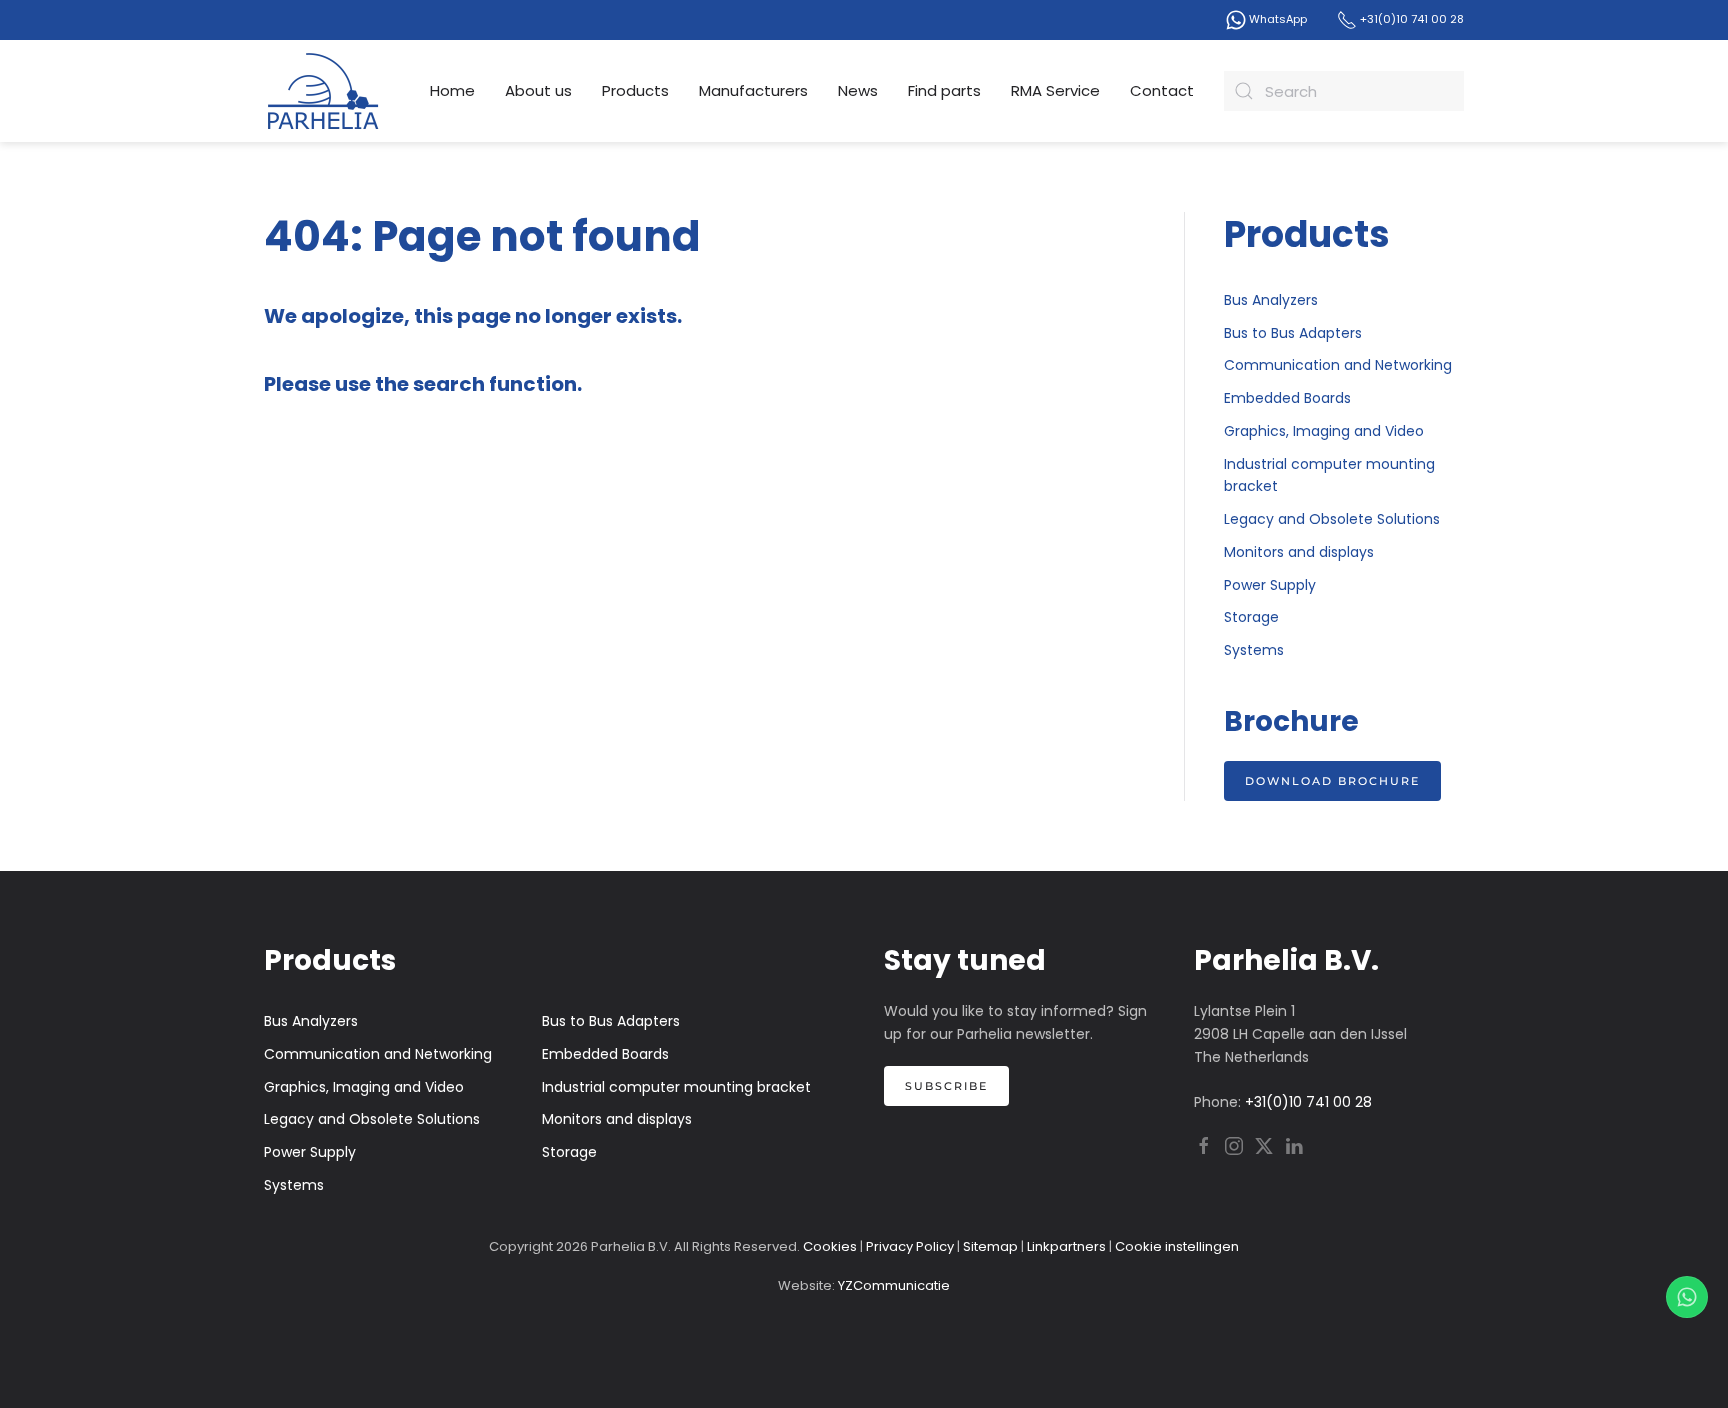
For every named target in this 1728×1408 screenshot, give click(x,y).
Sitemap (990, 1246)
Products (635, 90)
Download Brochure (1332, 781)
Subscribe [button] (946, 1086)
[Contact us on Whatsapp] (1687, 1297)
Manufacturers (753, 90)
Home (452, 90)
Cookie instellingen (1177, 1246)
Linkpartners (1066, 1246)
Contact (1162, 90)
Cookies (830, 1246)
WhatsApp (1276, 19)
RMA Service (1055, 90)
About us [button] (538, 90)
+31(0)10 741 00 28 (1410, 19)
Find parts (944, 90)
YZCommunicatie (894, 1285)
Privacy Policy (910, 1246)
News (858, 90)
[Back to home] (324, 91)
